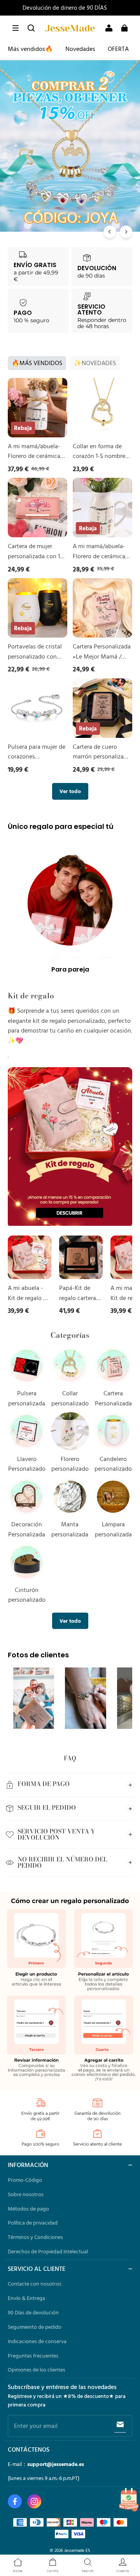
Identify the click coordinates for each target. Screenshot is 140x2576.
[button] (16, 28)
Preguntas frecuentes (33, 2356)
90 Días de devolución (33, 2312)
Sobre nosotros (26, 2194)
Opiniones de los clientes (37, 2370)
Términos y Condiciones (35, 2237)
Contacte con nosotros (35, 2284)
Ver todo (70, 791)
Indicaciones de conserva (37, 2341)
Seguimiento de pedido (35, 2327)
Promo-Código (25, 2180)
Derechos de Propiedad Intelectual (48, 2251)
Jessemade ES (77, 2550)
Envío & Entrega (26, 2298)
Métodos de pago (28, 2209)
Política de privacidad (33, 2223)
